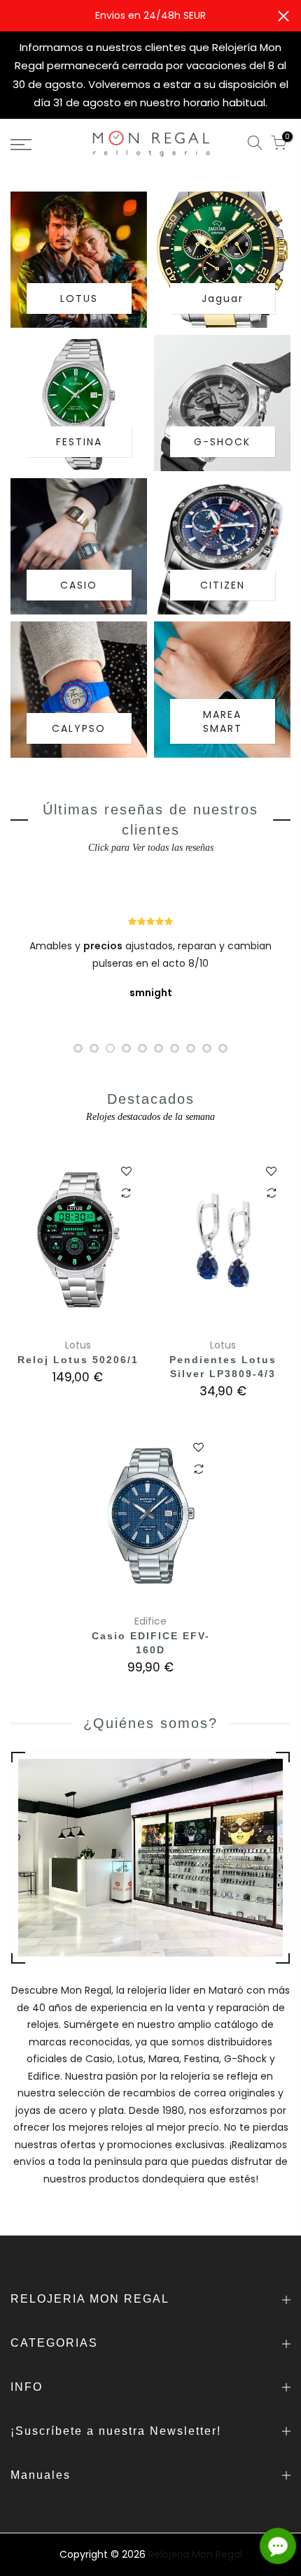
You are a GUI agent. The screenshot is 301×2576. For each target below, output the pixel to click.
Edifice (150, 1621)
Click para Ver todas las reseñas (151, 848)
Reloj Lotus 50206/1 (78, 1360)
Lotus (78, 1345)
